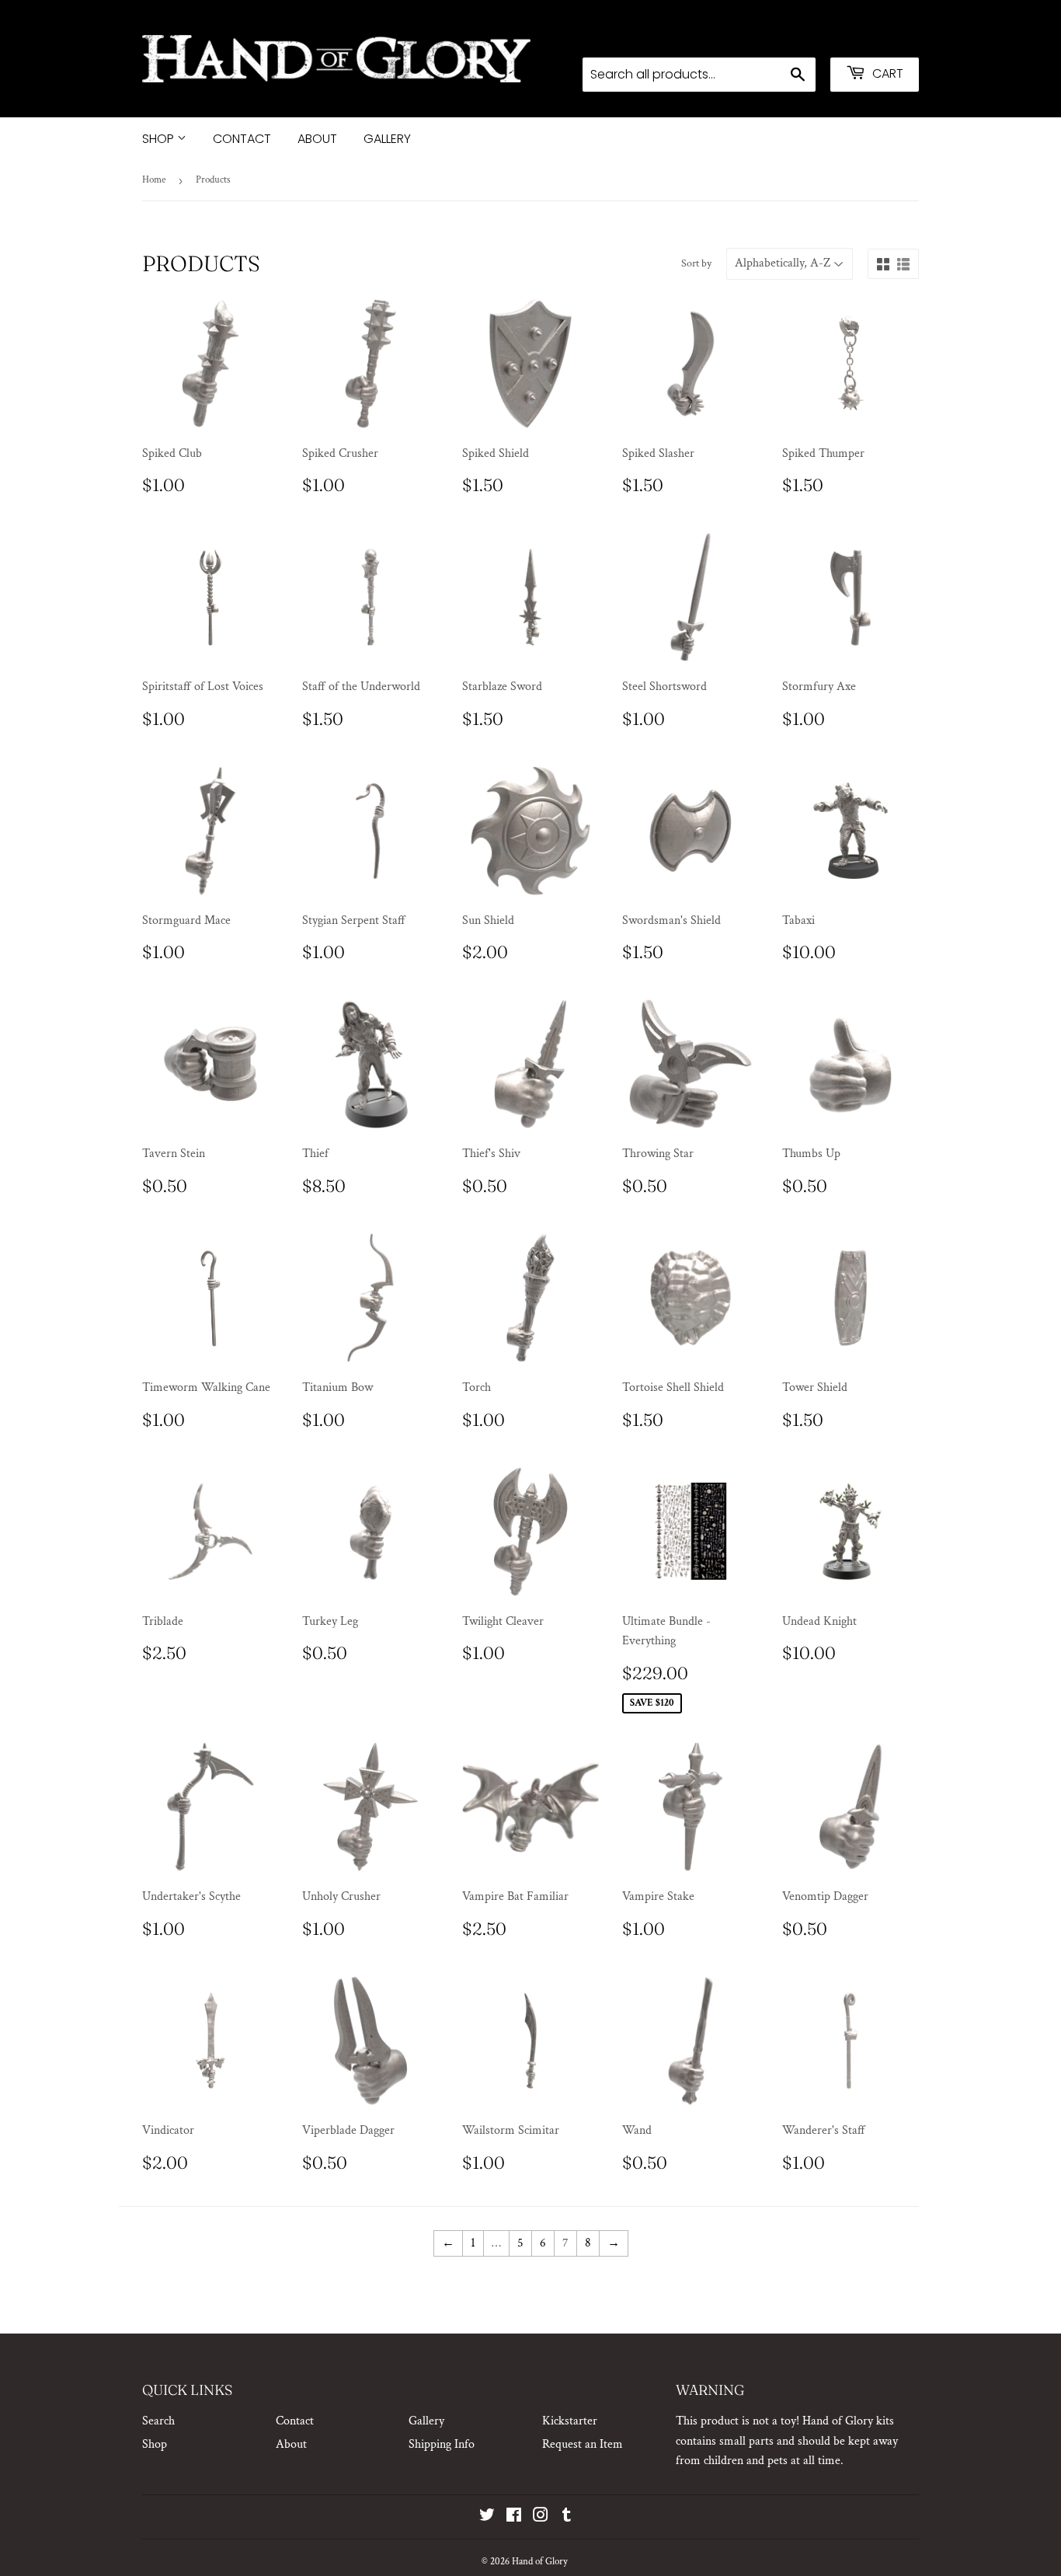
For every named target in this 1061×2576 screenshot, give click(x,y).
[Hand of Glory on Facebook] (514, 2517)
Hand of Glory (540, 2562)
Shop (160, 139)
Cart (886, 73)
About (317, 139)
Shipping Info (442, 2444)
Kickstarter (570, 2421)
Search (158, 2421)
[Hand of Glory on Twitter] (487, 2517)
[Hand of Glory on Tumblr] (567, 2517)
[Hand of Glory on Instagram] (541, 2517)
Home (154, 180)
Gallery (387, 139)
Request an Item (583, 2444)
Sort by (696, 263)
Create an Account (876, 37)
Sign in (796, 37)
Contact (242, 139)
